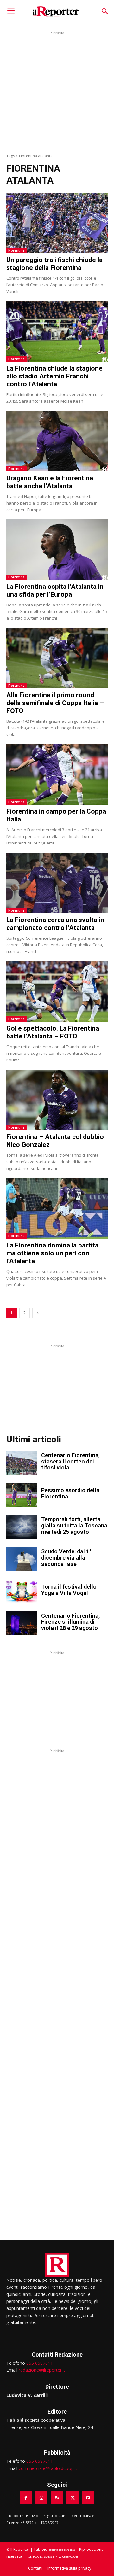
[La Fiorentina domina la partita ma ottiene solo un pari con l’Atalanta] (57, 1208)
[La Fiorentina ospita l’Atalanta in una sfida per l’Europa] (57, 550)
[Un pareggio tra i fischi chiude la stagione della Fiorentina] (57, 223)
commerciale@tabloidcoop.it (48, 2468)
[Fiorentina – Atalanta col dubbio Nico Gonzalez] (57, 1100)
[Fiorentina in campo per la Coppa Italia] (57, 774)
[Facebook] (26, 2498)
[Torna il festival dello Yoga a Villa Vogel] (22, 1591)
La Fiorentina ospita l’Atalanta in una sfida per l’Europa (55, 590)
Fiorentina (16, 250)
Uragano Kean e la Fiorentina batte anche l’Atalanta (50, 482)
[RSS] (57, 2498)
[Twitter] (73, 2498)
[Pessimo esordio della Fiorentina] (22, 1495)
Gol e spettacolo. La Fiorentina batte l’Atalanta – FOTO (53, 1032)
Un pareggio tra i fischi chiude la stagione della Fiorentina (54, 264)
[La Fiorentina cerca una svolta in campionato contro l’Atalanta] (57, 883)
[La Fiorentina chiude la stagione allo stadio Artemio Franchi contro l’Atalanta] (57, 331)
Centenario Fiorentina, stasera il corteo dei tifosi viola (70, 1461)
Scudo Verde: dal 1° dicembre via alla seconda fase (66, 1558)
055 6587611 (40, 2363)
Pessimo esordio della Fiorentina (70, 1493)
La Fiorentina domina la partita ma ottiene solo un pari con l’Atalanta (52, 1253)
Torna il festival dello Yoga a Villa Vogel (69, 1590)
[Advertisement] (57, 93)
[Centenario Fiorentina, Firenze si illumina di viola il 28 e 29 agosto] (22, 1623)
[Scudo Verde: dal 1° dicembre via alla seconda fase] (22, 1559)
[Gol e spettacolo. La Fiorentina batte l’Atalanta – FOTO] (57, 991)
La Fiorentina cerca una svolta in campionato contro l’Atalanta (55, 924)
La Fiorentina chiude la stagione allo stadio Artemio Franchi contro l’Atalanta (54, 376)
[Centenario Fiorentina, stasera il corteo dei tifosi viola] (22, 1463)
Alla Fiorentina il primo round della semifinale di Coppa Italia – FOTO (55, 703)
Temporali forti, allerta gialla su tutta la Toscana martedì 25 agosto (74, 1525)
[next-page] (38, 1313)
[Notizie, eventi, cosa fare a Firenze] (56, 11)
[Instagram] (41, 2498)
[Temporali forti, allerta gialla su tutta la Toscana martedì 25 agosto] (22, 1527)
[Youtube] (88, 2498)
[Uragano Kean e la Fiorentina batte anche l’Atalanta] (57, 441)
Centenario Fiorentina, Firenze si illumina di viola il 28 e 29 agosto (70, 1622)
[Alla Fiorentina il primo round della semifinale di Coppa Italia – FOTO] (57, 658)
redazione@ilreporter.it (42, 2370)
